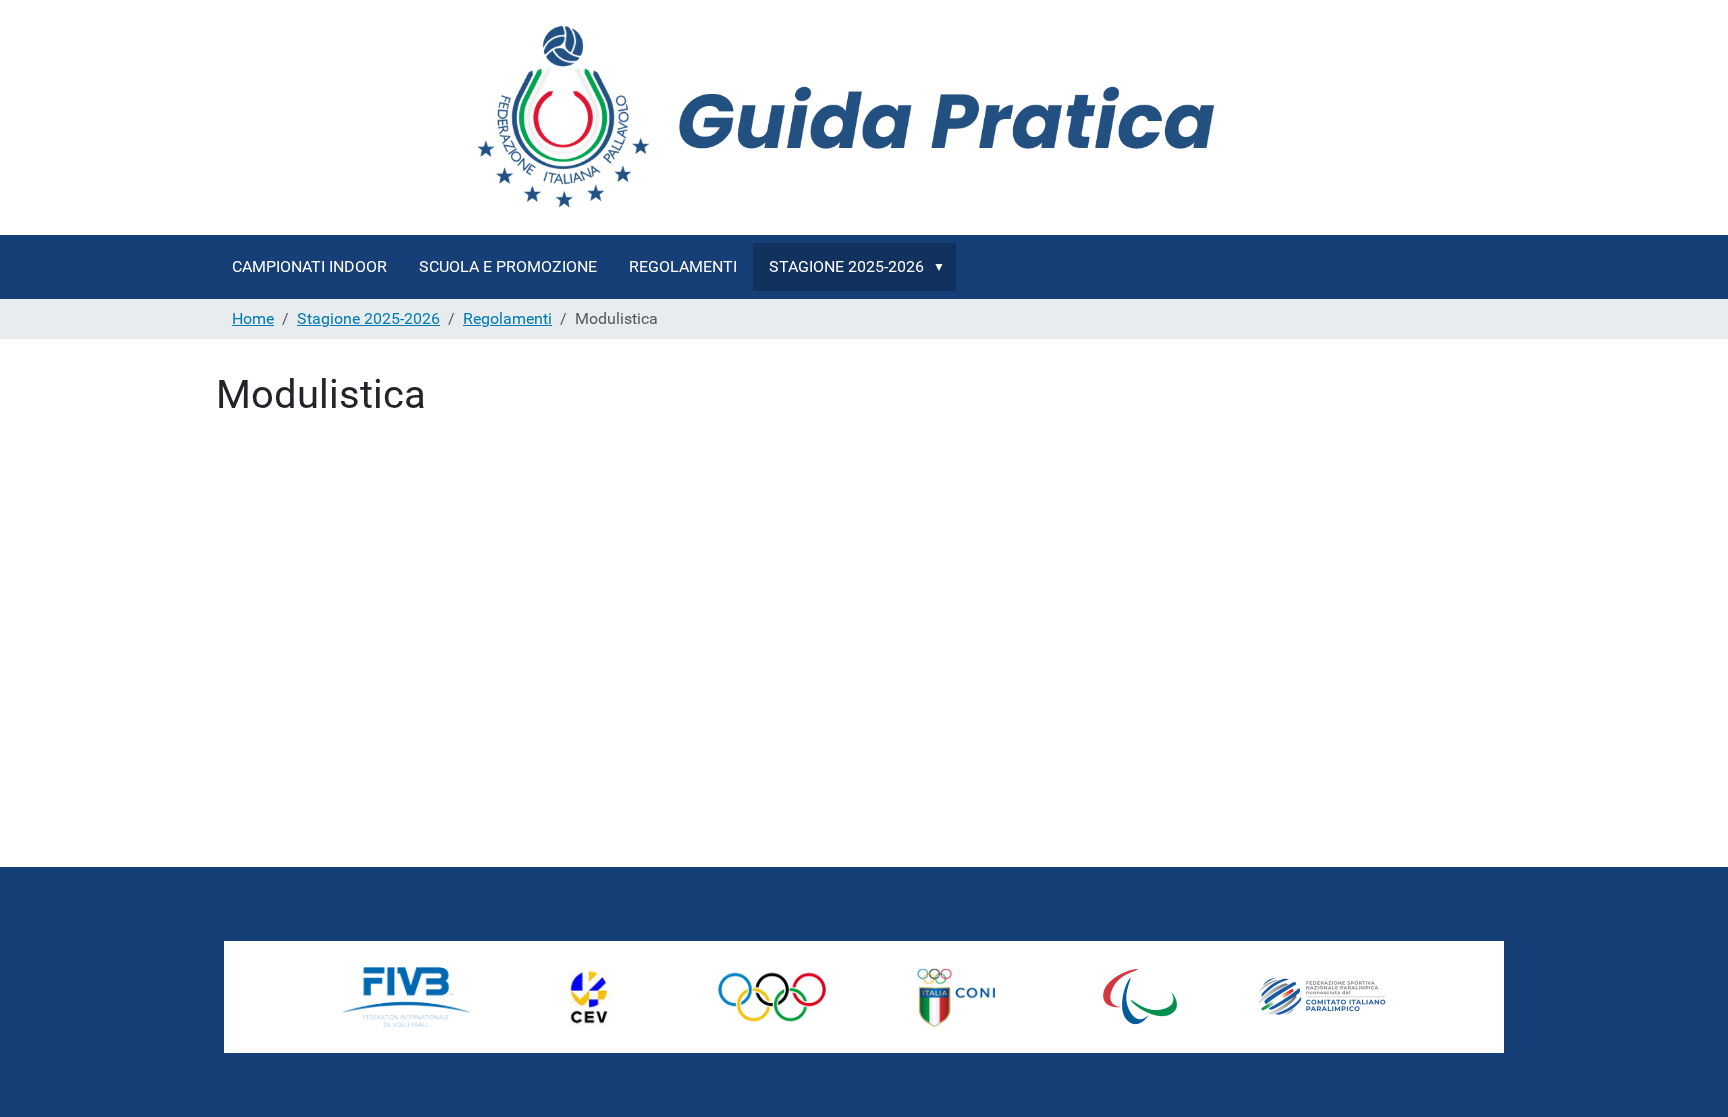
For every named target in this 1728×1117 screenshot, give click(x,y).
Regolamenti (683, 266)
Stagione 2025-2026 (846, 266)
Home (253, 318)
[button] (943, 267)
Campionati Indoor (309, 266)
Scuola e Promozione (508, 266)
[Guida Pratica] (864, 117)
